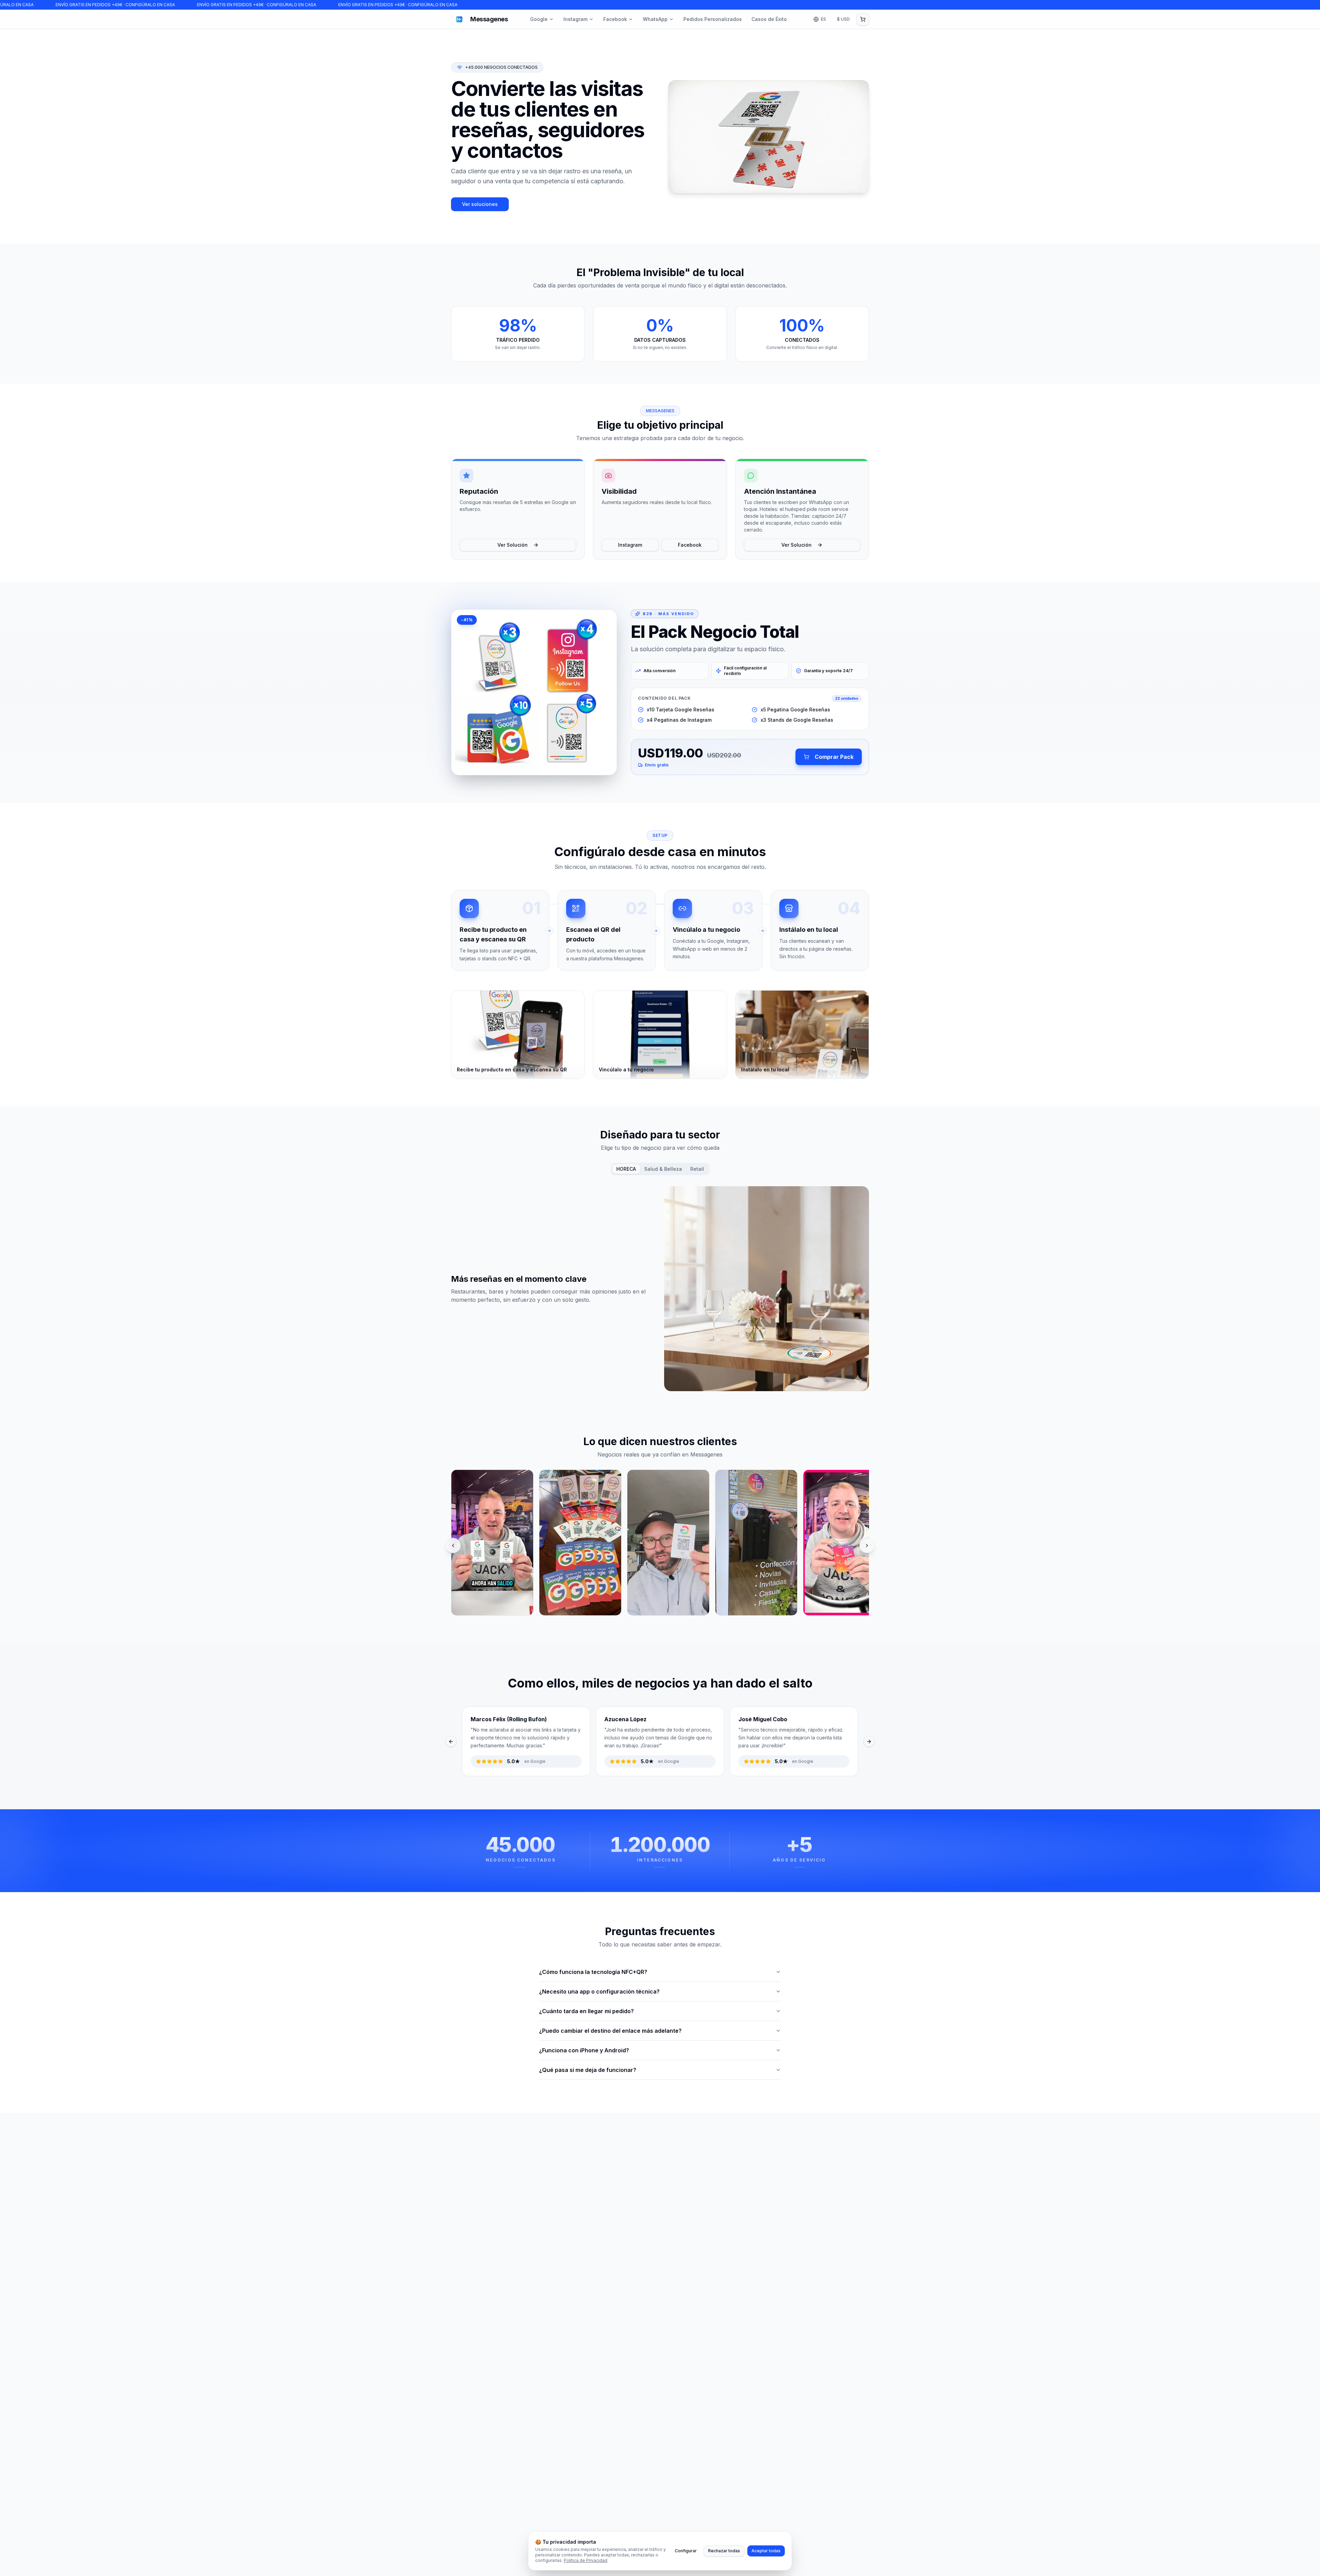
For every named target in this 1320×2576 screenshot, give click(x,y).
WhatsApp (655, 19)
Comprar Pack (834, 757)
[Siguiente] (867, 1546)
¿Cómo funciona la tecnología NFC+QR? (593, 1972)
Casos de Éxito (769, 19)
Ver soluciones (480, 204)
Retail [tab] (697, 1169)
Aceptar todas (766, 2551)
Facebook (615, 19)
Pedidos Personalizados (713, 19)
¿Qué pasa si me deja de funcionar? (588, 2070)
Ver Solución (513, 545)
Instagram (575, 19)
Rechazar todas (724, 2551)
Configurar (686, 2551)
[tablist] (660, 1169)
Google (539, 19)
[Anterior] (453, 1546)
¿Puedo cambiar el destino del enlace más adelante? (610, 2031)
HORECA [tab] (626, 1169)
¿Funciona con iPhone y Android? (584, 2050)
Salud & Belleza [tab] (663, 1169)
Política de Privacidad (586, 2560)
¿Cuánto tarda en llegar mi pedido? (586, 2011)
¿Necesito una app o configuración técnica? (599, 1991)
